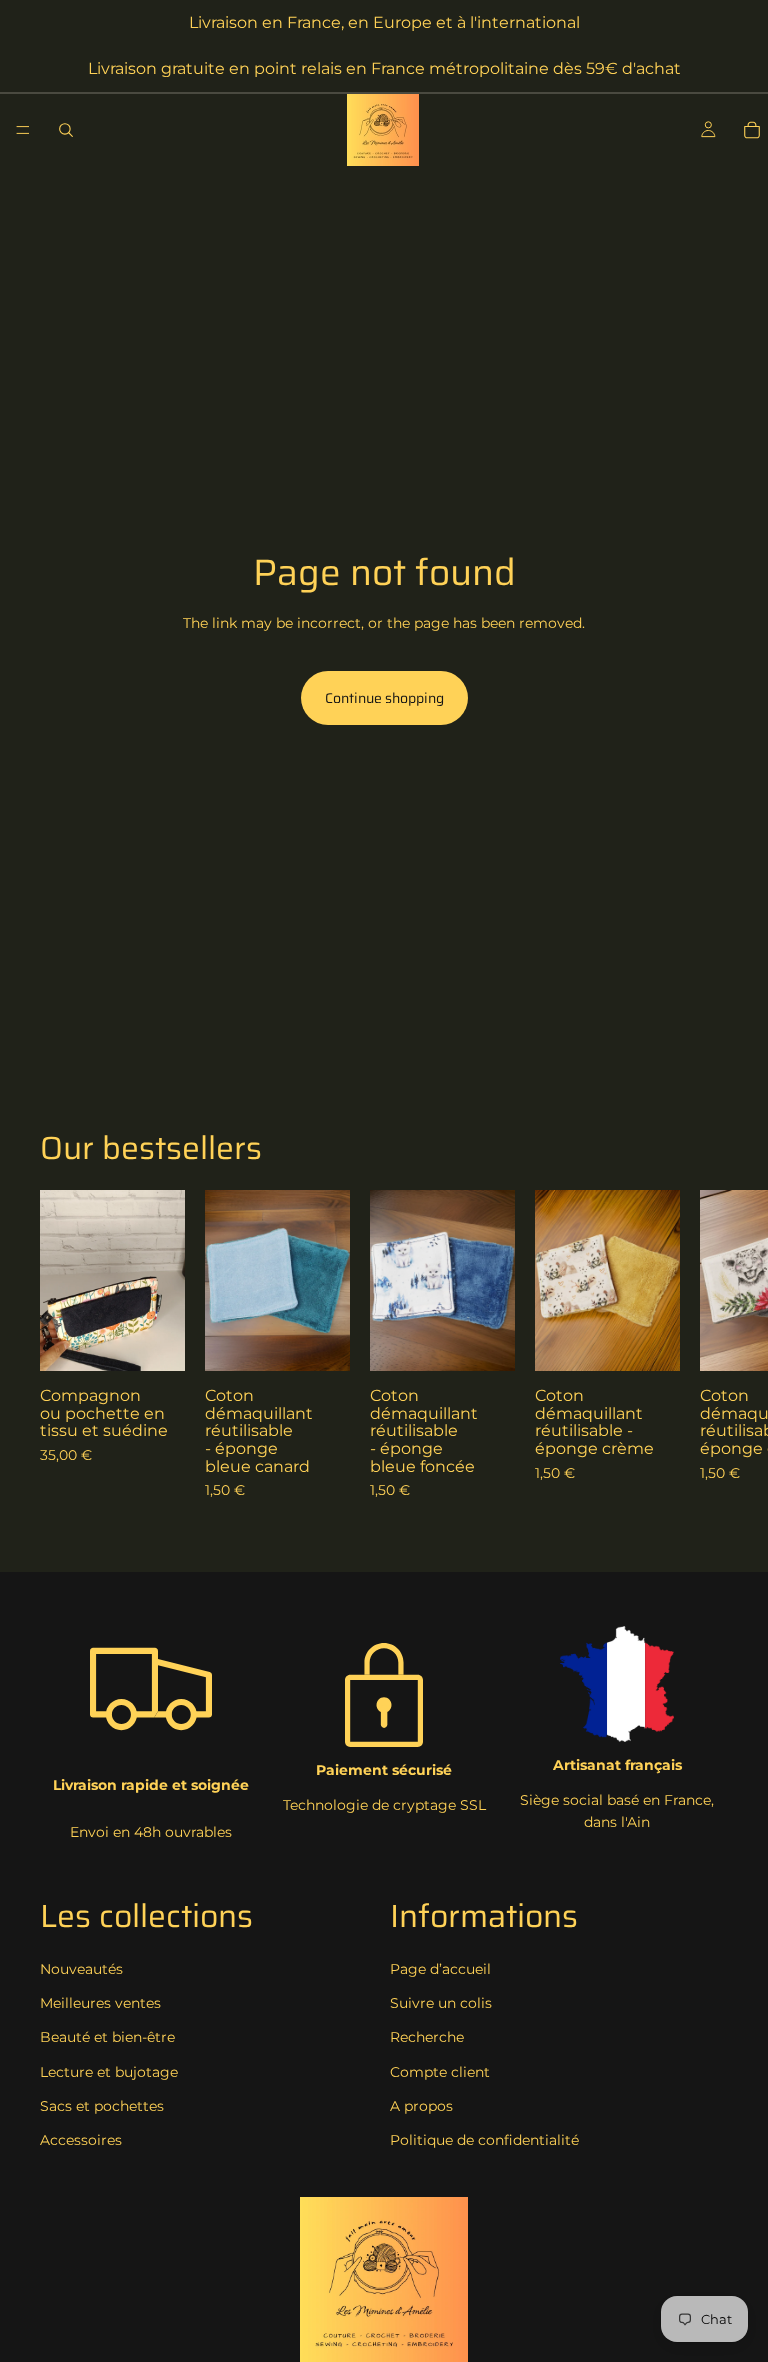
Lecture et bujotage (109, 2072)
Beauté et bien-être (107, 2037)
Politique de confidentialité (484, 2140)
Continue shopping (384, 698)
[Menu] (23, 130)
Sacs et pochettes (102, 2106)
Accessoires (81, 2140)
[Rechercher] (66, 130)
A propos (421, 2106)
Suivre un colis (441, 2003)
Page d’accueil (440, 1969)
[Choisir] (154, 1340)
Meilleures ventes (100, 2003)
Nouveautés (81, 1969)
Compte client (440, 2072)
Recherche (427, 2037)
